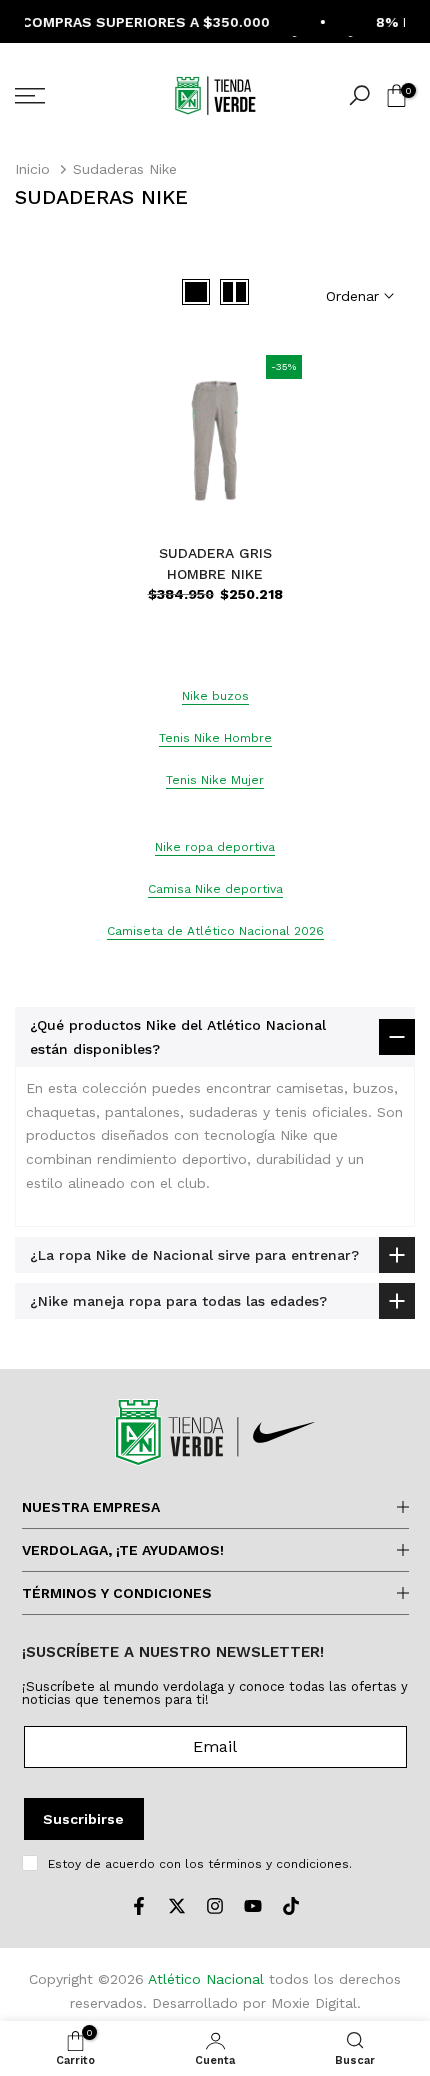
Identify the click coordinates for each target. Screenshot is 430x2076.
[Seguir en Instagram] (215, 1906)
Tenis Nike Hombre (215, 738)
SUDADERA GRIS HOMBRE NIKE (215, 563)
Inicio (32, 169)
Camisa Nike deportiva (215, 889)
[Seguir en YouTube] (253, 1906)
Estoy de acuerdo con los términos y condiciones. (200, 1864)
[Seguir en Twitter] (177, 1906)
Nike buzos (215, 696)
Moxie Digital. (316, 2003)
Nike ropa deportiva (215, 847)
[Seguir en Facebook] (139, 1906)
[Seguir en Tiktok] (291, 1906)
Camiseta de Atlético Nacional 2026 (215, 931)
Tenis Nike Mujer (215, 780)
